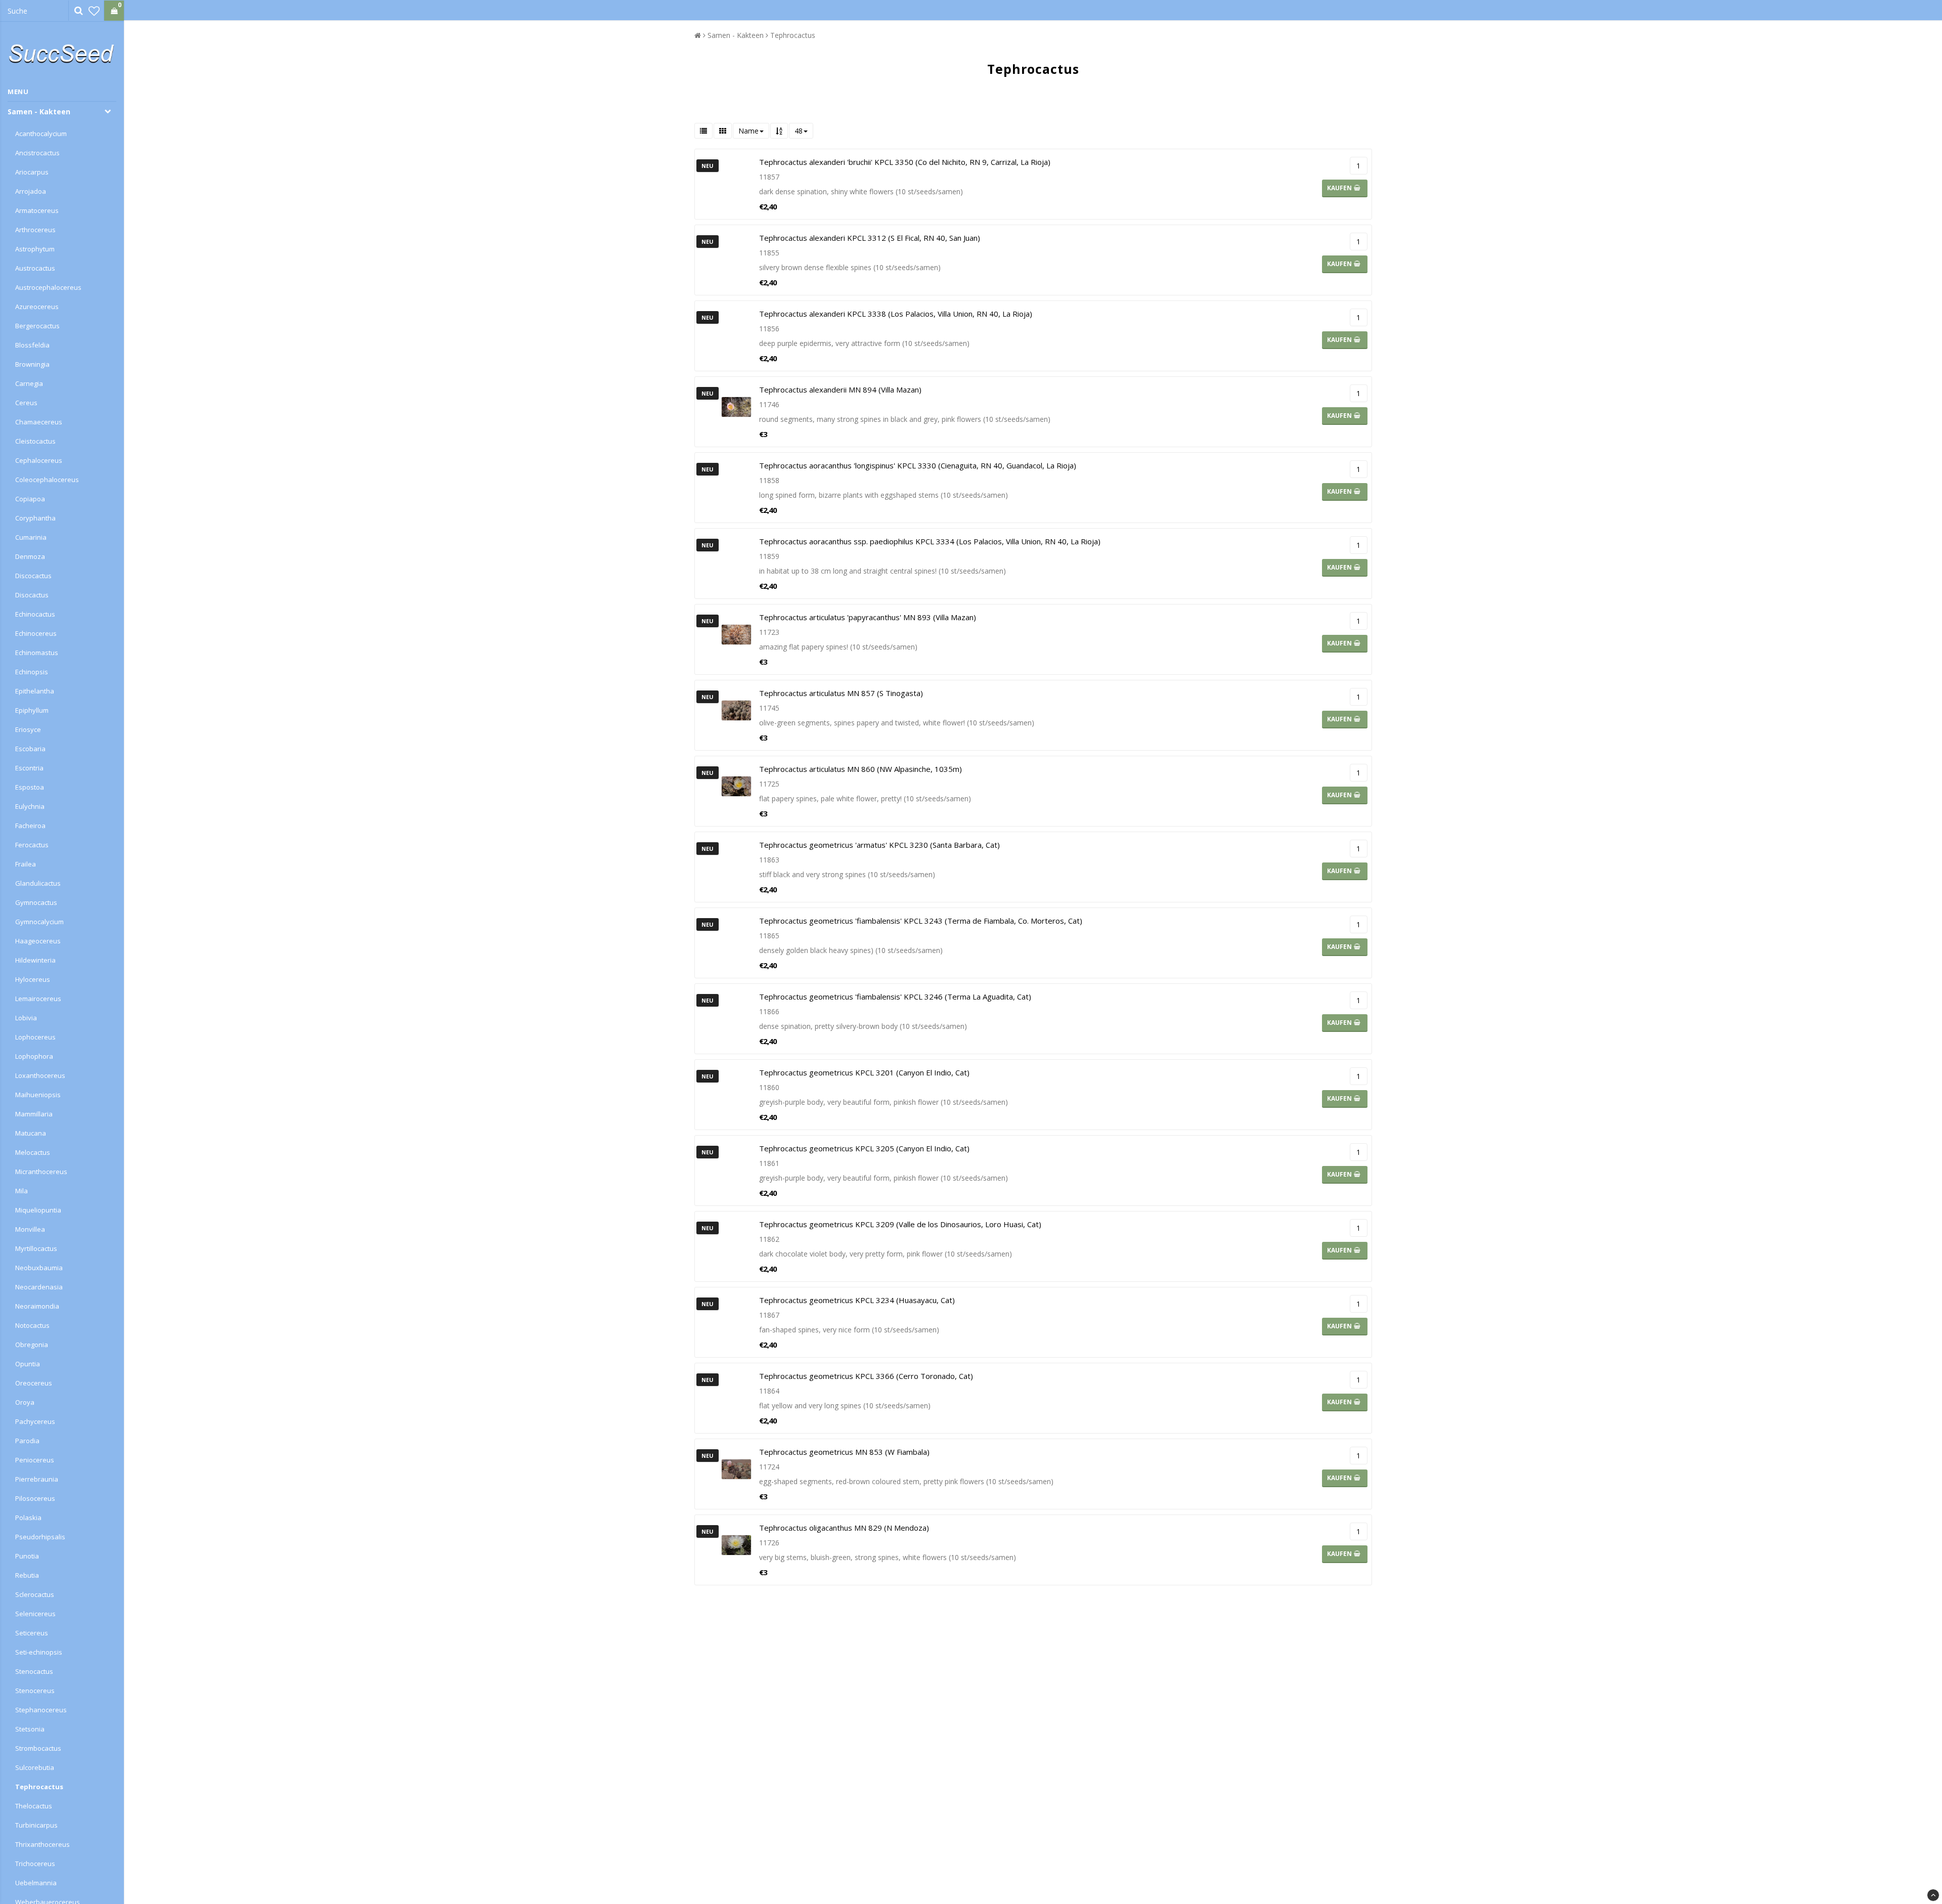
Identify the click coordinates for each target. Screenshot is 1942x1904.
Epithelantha (35, 691)
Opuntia (28, 1364)
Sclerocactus (35, 1594)
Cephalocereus (39, 460)
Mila (21, 1191)
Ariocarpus (32, 172)
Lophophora (34, 1056)
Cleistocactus (35, 441)
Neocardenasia (39, 1287)
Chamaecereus (39, 422)
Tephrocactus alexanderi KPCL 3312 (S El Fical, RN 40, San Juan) (870, 238)
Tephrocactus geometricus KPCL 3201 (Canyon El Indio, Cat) (864, 1072)
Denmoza (30, 556)
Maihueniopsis (38, 1095)
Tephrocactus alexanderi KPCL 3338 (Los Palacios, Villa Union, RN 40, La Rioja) (896, 314)
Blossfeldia (32, 345)
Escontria (29, 768)
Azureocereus (37, 307)
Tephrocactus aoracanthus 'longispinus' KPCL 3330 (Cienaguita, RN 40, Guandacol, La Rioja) (918, 465)
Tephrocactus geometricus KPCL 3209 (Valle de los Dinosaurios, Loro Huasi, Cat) (900, 1224)
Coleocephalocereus (47, 480)
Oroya (25, 1402)
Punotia (27, 1556)
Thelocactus (34, 1806)
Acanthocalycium (41, 134)
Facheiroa (30, 826)
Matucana (31, 1133)
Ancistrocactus (37, 153)
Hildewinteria (35, 960)
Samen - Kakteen (39, 112)
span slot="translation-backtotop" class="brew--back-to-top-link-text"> (1933, 1895)
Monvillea (30, 1229)
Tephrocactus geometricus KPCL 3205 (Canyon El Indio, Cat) (864, 1148)
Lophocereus (35, 1037)
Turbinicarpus (36, 1825)
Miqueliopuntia (38, 1210)
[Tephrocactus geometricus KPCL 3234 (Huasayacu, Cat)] (736, 1322)
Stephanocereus (41, 1710)
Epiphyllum (32, 710)
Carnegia (29, 383)
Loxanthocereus (40, 1075)
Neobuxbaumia (39, 1268)
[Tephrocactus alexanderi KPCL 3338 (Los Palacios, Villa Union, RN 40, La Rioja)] (736, 336)
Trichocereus (35, 1864)
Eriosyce (28, 729)
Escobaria (30, 749)
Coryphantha (35, 518)
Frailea (26, 864)
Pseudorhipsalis (40, 1537)
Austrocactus (35, 268)
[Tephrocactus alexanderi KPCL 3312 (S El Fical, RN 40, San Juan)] (736, 260)
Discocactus (33, 576)
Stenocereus (35, 1691)
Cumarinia (31, 537)
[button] (94, 11)
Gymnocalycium (39, 922)
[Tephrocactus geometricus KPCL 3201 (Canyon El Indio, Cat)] (736, 1095)
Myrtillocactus (36, 1248)
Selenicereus (35, 1614)
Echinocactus (35, 614)
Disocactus (32, 595)
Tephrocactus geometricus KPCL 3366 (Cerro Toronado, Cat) (866, 1376)
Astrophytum (35, 249)
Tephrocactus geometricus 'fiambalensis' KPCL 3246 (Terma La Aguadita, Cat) (895, 997)
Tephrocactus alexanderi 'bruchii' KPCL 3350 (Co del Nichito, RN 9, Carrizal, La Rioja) (905, 162)
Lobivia (26, 1018)
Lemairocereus (38, 999)
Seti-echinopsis (39, 1652)
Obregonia (32, 1345)
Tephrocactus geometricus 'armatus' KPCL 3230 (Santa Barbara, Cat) (879, 845)
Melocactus (33, 1152)
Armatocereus (37, 210)
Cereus (26, 403)
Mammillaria (34, 1114)
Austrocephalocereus (48, 287)
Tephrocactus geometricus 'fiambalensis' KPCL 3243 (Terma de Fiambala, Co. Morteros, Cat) (921, 921)
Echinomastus (37, 653)
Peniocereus (35, 1460)
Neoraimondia (37, 1306)
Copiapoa (30, 499)
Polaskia (28, 1518)
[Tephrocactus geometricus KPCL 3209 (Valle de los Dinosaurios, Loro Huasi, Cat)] (736, 1246)
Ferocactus (32, 845)
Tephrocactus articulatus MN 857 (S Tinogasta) (841, 693)
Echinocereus (36, 633)
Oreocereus (34, 1383)
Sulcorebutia (35, 1767)
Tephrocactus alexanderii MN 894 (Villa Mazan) (840, 390)
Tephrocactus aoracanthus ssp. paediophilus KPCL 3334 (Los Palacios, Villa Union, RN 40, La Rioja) (930, 541)
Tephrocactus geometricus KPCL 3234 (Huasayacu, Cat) (857, 1300)
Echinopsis (32, 672)
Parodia (27, 1441)
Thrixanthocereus (42, 1844)
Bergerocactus (37, 326)
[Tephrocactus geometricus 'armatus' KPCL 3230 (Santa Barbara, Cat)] (736, 867)
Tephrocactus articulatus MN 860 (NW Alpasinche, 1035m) (860, 769)
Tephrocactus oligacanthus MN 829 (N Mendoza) (844, 1528)
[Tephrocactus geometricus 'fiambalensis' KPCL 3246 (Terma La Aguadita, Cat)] (736, 1019)
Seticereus (32, 1633)
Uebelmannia (36, 1883)
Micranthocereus (41, 1172)
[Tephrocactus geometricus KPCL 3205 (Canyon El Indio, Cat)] (736, 1171)
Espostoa (30, 787)
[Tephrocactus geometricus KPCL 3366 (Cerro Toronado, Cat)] (736, 1398)
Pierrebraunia (37, 1479)
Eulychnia (30, 806)
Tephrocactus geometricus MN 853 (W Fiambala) (844, 1452)
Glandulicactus (38, 883)
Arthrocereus (35, 230)
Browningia (32, 364)
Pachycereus (35, 1421)
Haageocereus (38, 941)
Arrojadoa (31, 191)
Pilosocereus (35, 1498)
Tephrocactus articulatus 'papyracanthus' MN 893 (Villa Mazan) (868, 617)
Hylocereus (33, 979)
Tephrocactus (39, 1787)
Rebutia (27, 1575)
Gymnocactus (36, 902)
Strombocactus (38, 1748)
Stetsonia (30, 1729)
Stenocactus (34, 1671)
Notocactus (32, 1325)
